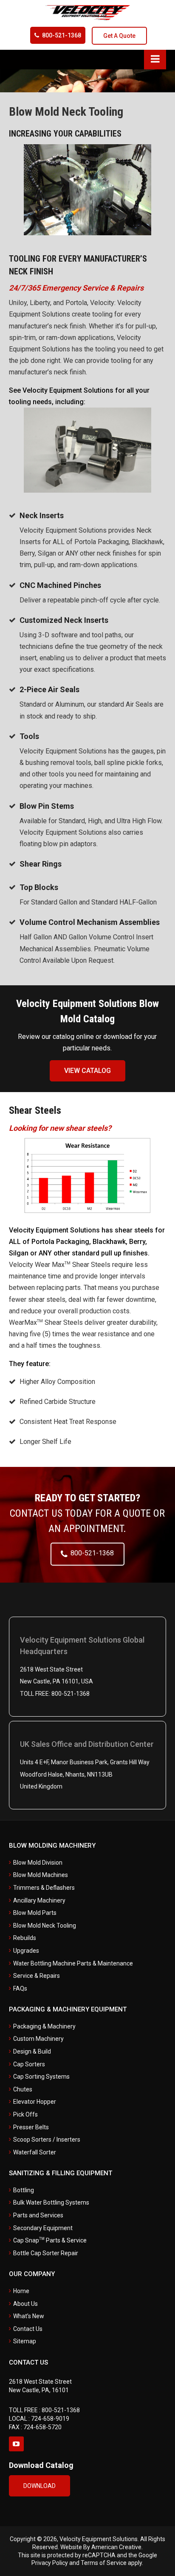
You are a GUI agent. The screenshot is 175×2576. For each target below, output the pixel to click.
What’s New (29, 2316)
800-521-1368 (62, 35)
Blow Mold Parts (35, 1913)
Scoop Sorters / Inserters (47, 2140)
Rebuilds (25, 1938)
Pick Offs (25, 2114)
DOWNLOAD (40, 2486)
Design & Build (32, 2051)
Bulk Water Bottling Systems (51, 2202)
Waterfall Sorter (35, 2152)
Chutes (23, 2089)
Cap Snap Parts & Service (50, 2240)
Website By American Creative (101, 2547)
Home (21, 2291)
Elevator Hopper (35, 2102)
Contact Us (28, 2329)
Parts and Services (38, 2215)
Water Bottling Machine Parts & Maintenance (73, 1963)
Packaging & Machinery (44, 2026)
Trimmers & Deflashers (44, 1888)
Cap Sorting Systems (41, 2077)
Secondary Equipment (43, 2228)
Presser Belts (31, 2127)
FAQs (20, 1988)
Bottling (24, 2190)
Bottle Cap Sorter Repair (46, 2253)
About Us (25, 2304)
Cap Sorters (29, 2064)
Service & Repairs (37, 1976)
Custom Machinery (38, 2039)
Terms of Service (104, 2563)
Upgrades (26, 1951)
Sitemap (25, 2341)
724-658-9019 (50, 2419)
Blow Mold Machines (41, 1875)
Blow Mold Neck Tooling (45, 1926)
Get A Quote (119, 36)
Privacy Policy (50, 2563)
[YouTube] (16, 2444)
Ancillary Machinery (39, 1900)
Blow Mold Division (38, 1863)
